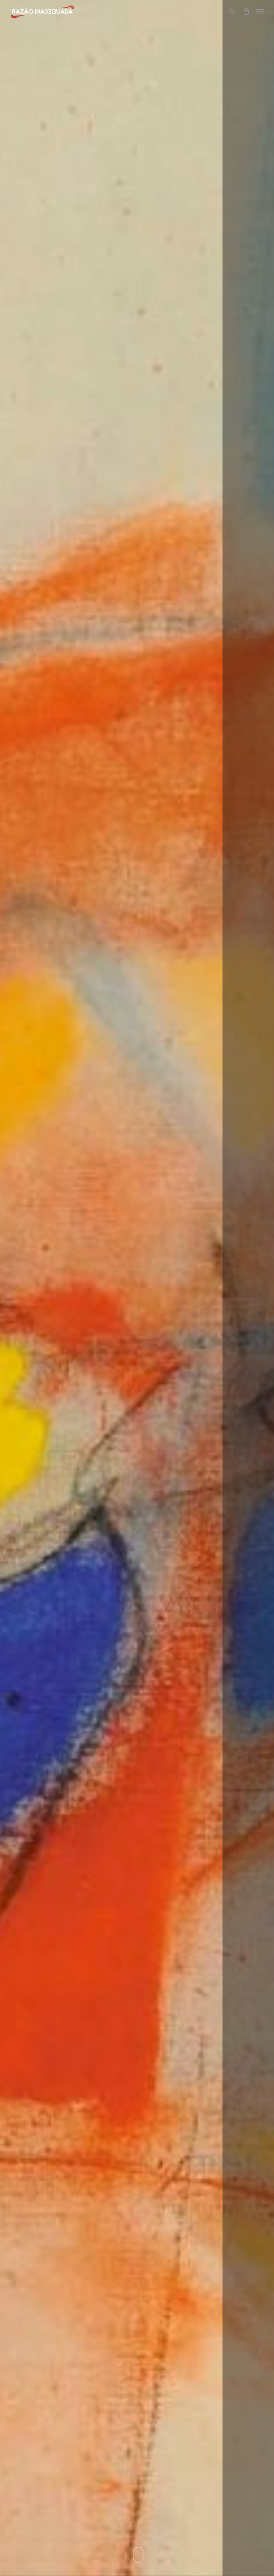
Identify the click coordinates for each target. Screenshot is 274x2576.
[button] (260, 11)
